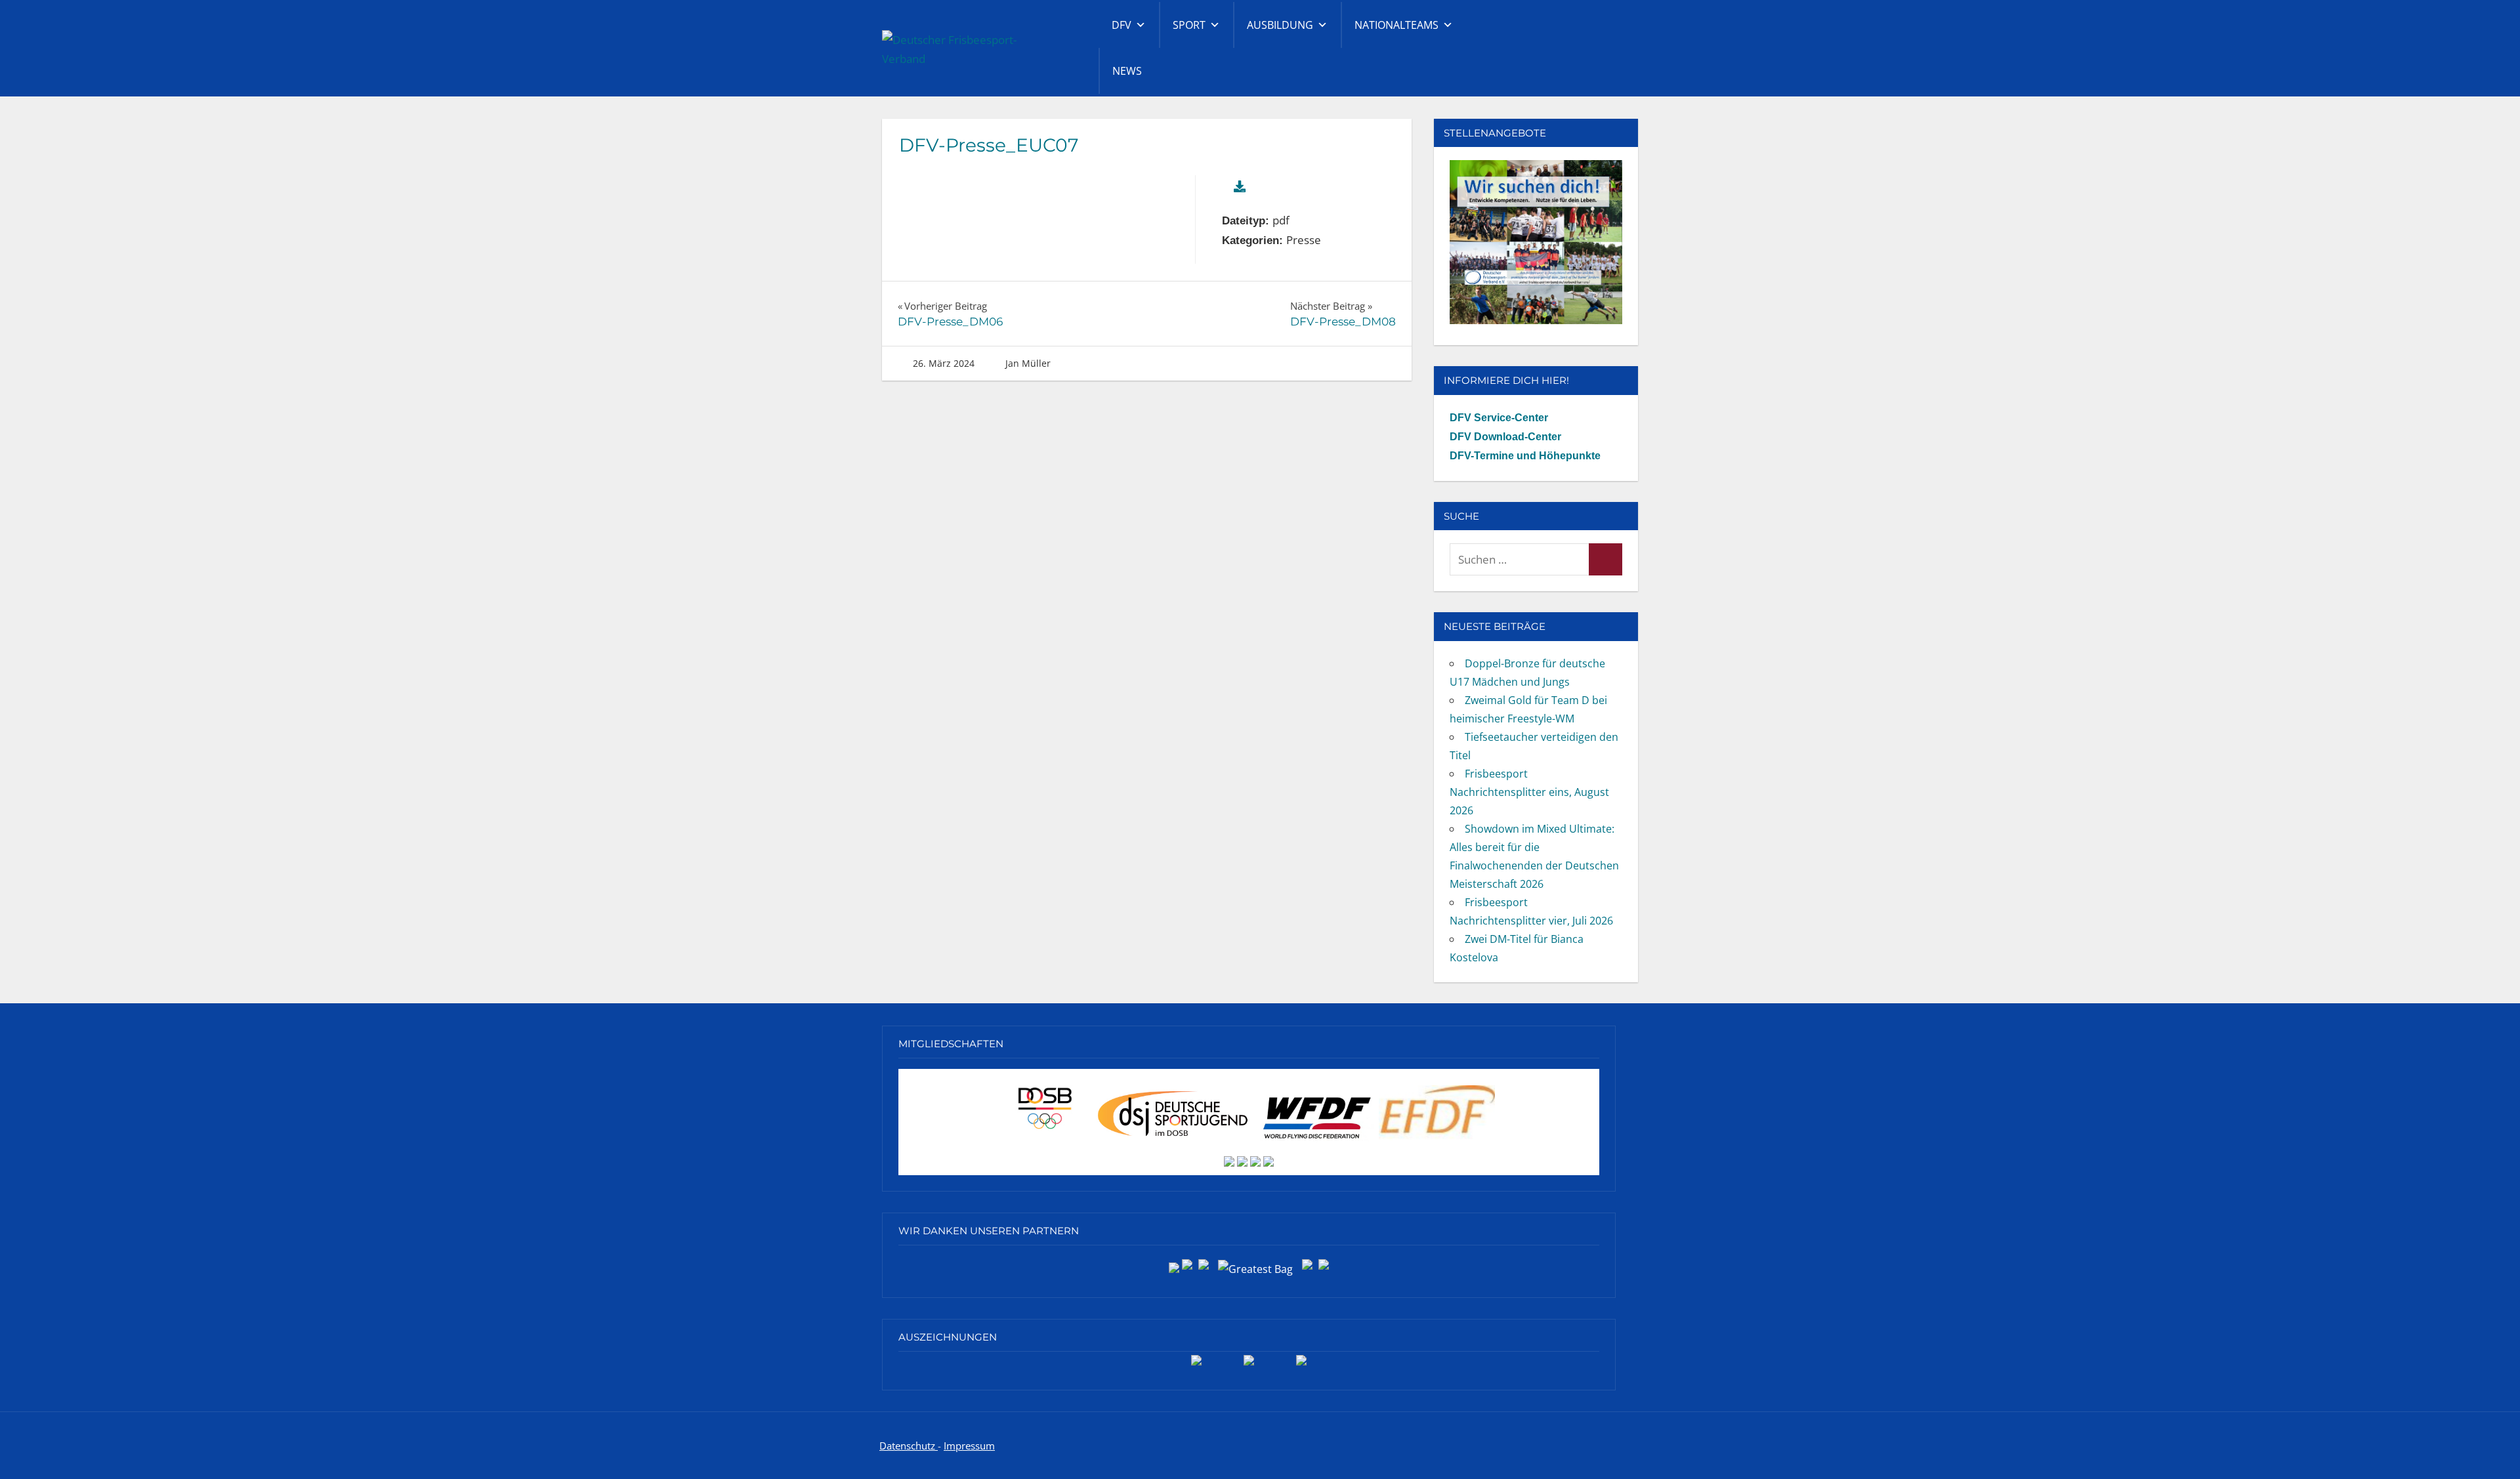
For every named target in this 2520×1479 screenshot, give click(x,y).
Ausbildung (1280, 25)
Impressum (969, 1446)
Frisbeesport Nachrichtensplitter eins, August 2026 (1529, 792)
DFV (1122, 25)
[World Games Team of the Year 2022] (1249, 1365)
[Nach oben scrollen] (2489, 1448)
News (1127, 71)
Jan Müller (1028, 363)
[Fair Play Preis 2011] (1301, 1365)
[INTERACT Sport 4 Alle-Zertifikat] (1196, 1365)
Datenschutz (909, 1446)
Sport (1189, 25)
